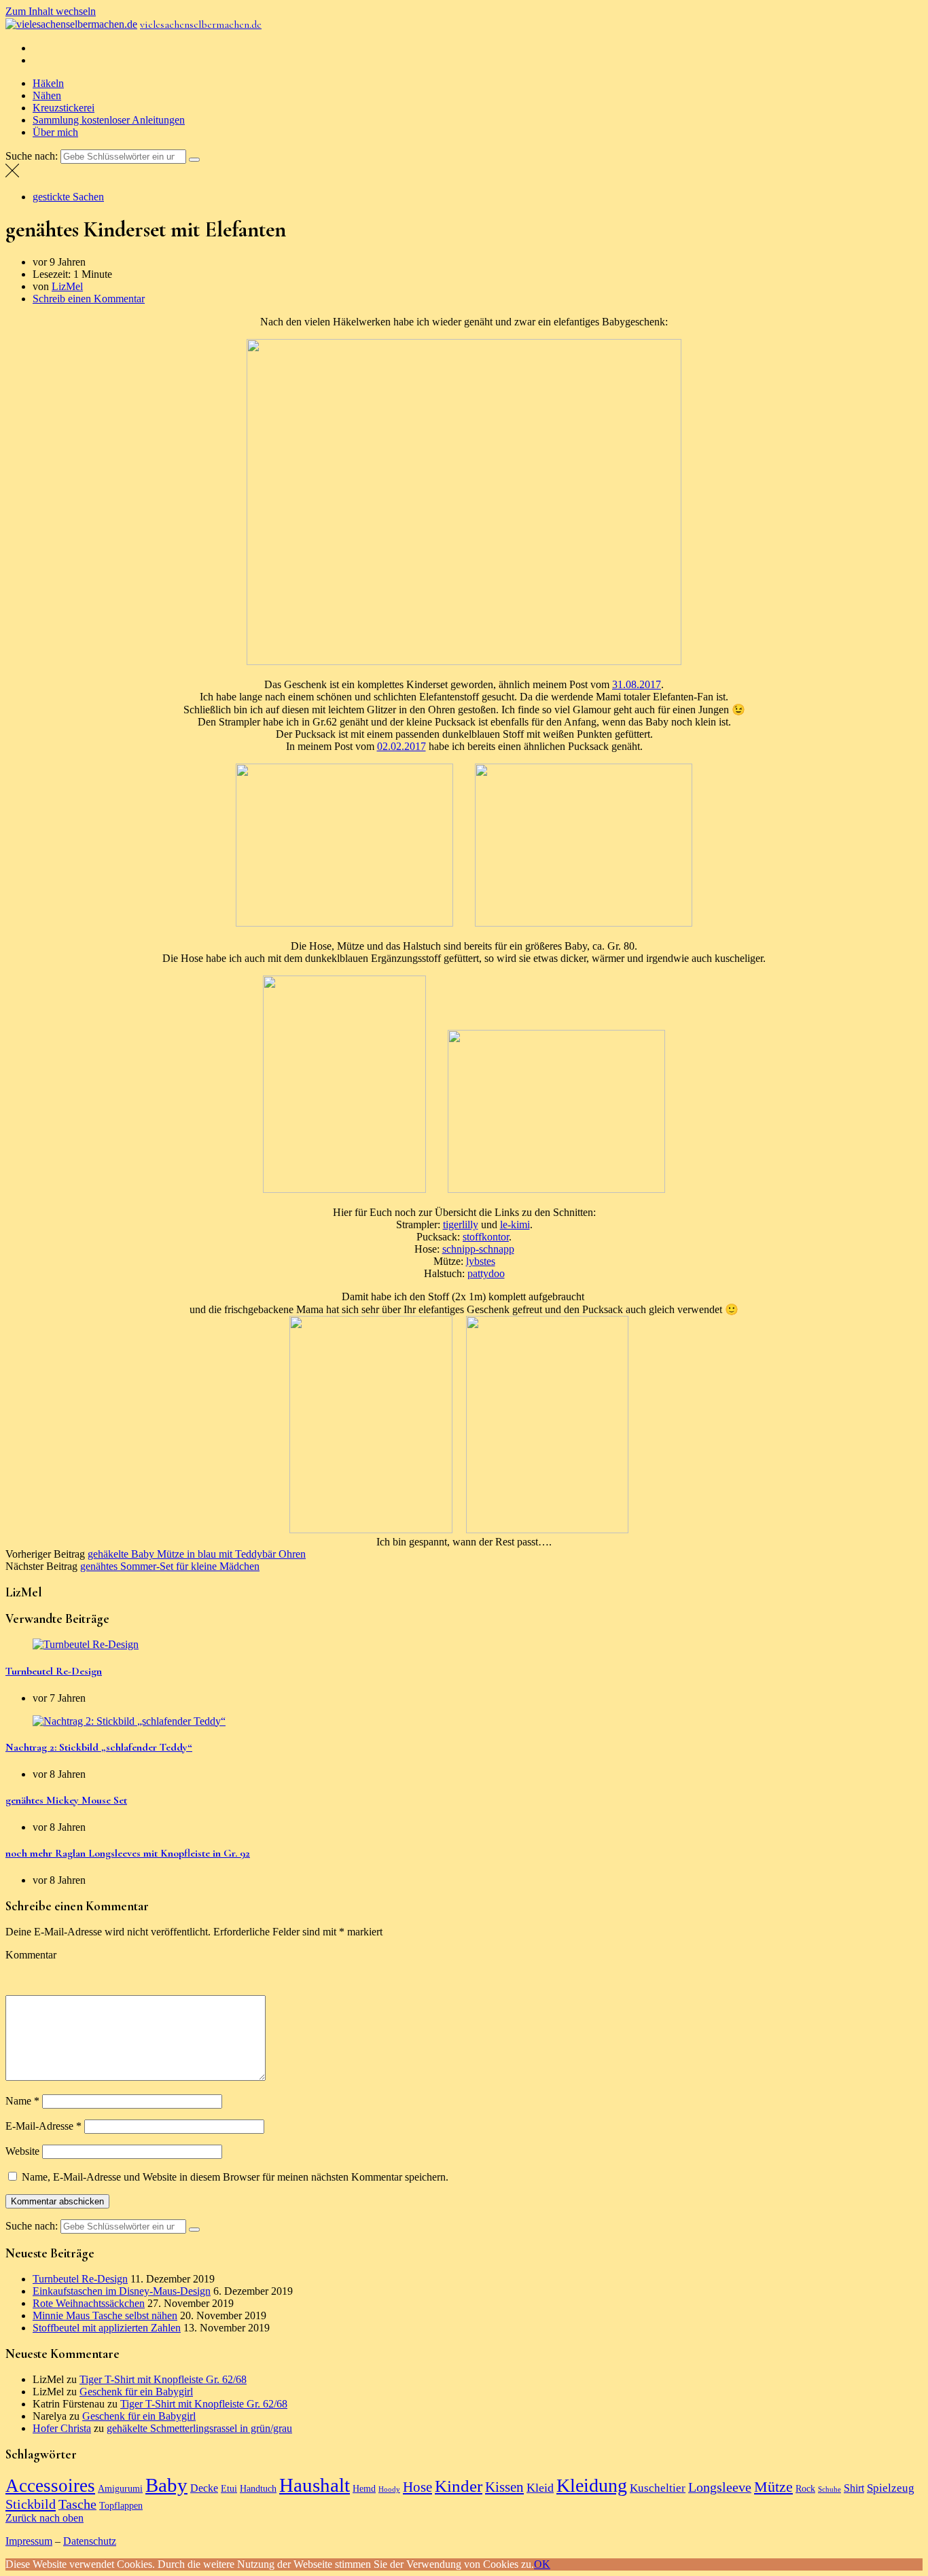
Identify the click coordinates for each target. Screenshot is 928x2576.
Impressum (29, 2541)
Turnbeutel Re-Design (54, 1671)
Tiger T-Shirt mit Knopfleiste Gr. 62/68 (163, 2379)
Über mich (55, 132)
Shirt (854, 2488)
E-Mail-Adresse (43, 2126)
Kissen (504, 2487)
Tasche (77, 2504)
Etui (229, 2488)
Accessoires (50, 2486)
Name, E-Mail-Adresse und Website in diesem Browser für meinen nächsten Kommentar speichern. (235, 2177)
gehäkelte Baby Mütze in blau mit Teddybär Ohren (197, 1554)
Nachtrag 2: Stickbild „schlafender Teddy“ (99, 1747)
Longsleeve (720, 2487)
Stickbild (31, 2504)
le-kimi (515, 1224)
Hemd (364, 2488)
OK (542, 2564)
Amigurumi (120, 2488)
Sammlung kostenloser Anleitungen (109, 120)
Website (22, 2151)
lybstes (481, 1261)
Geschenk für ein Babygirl (136, 2392)
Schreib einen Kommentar (89, 299)
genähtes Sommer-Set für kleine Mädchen (170, 1566)
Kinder (459, 2486)
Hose (417, 2487)
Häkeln (48, 83)
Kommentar (31, 1955)
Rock (805, 2488)
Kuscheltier (658, 2488)
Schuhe (829, 2489)
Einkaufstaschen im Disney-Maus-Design (122, 2291)
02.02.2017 (401, 746)
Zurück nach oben (44, 2518)
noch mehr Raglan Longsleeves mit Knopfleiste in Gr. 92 (128, 1853)
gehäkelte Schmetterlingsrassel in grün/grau (199, 2428)
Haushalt (315, 2485)
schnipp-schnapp (478, 1249)
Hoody (389, 2489)
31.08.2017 (637, 684)
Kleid (540, 2488)
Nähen (47, 95)
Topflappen (121, 2505)
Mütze (773, 2487)
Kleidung (592, 2485)
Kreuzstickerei (64, 108)
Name (22, 2101)
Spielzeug (891, 2488)
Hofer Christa (62, 2428)
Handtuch (258, 2488)
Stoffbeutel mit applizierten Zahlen (107, 2328)
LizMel (67, 286)
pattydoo (486, 1273)
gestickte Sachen (68, 197)
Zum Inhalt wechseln (51, 11)
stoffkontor (486, 1237)
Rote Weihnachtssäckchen (89, 2303)
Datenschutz (90, 2541)
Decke (204, 2488)
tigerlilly (461, 1224)
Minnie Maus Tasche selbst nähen (105, 2315)
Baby (166, 2485)
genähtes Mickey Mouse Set (66, 1800)
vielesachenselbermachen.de (201, 24)
